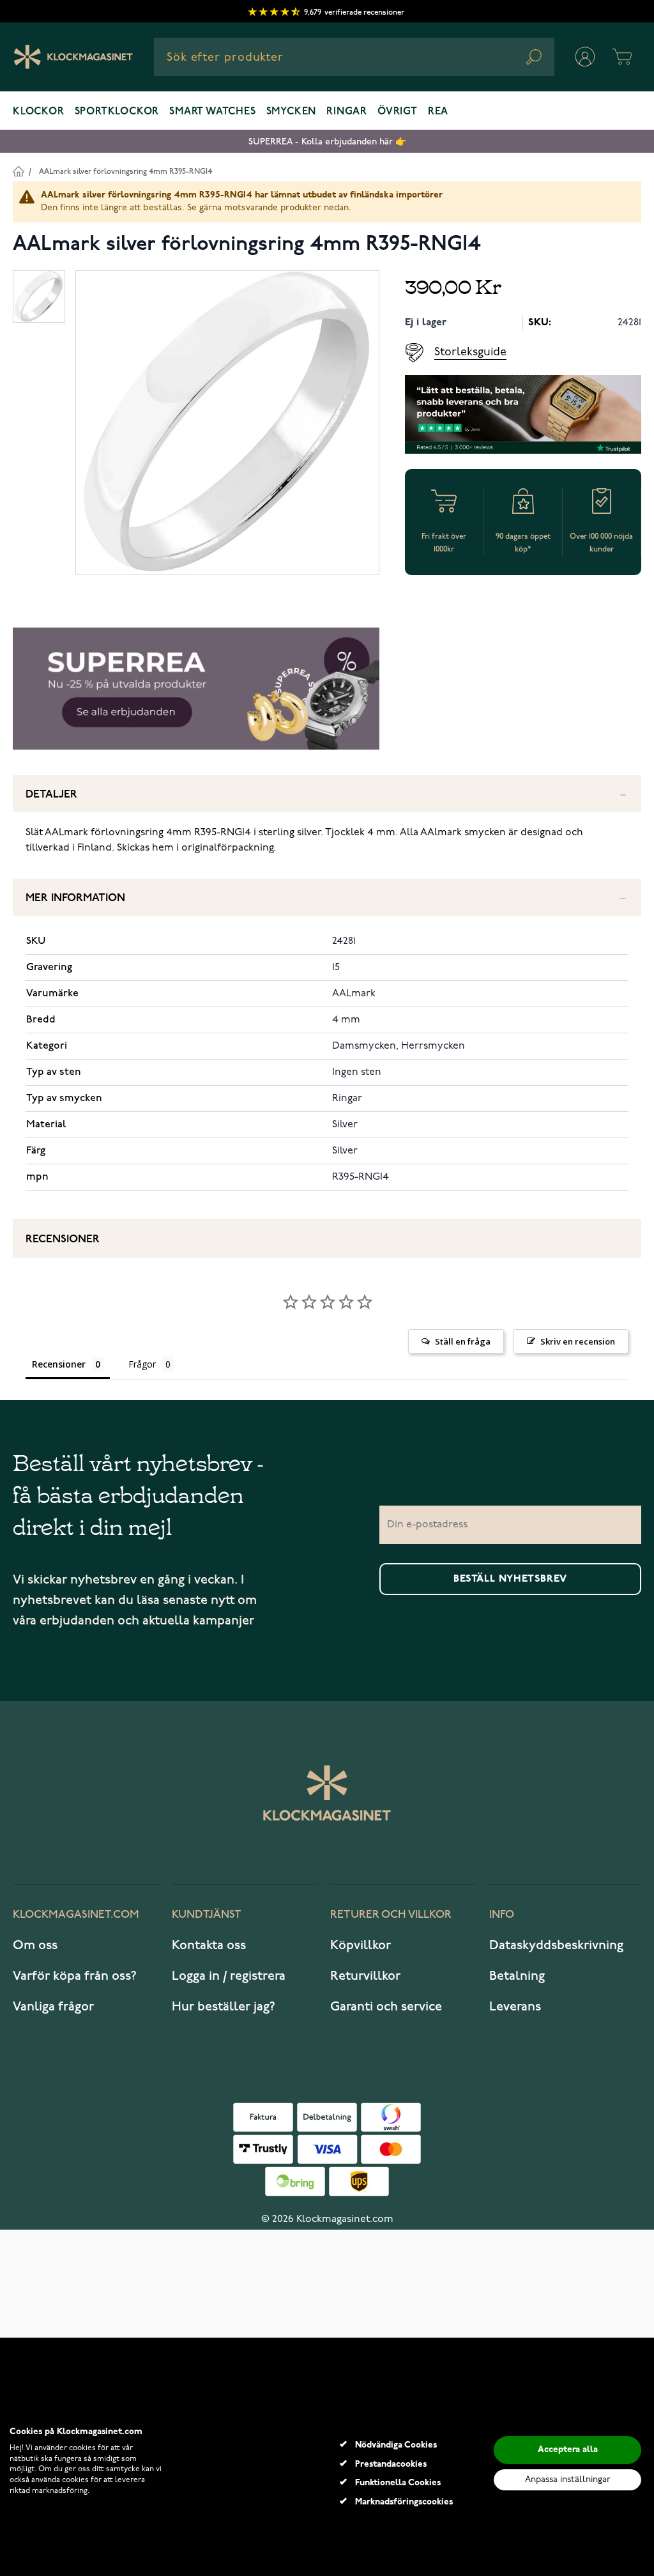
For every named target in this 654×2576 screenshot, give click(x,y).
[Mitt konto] (585, 57)
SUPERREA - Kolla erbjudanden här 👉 (327, 142)
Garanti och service (386, 2007)
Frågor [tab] (142, 1364)
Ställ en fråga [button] (463, 1341)
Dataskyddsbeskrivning (556, 1945)
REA (438, 112)
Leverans (515, 2007)
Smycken (292, 112)
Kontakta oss (209, 1945)
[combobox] (354, 57)
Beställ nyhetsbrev (510, 1579)
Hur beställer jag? (224, 2007)
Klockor (39, 112)
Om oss (35, 1945)
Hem (18, 171)
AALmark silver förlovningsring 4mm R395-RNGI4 (125, 172)
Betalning (517, 1976)
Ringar (347, 112)
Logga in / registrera (229, 1976)
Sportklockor (117, 112)
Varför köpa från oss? (75, 1976)
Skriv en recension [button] (578, 1341)
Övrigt (398, 112)
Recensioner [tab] (59, 1364)
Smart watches (212, 112)
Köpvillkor (361, 1945)
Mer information (75, 898)
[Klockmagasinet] (73, 57)
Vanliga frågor (53, 2007)
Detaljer (51, 795)
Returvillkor (365, 1976)
